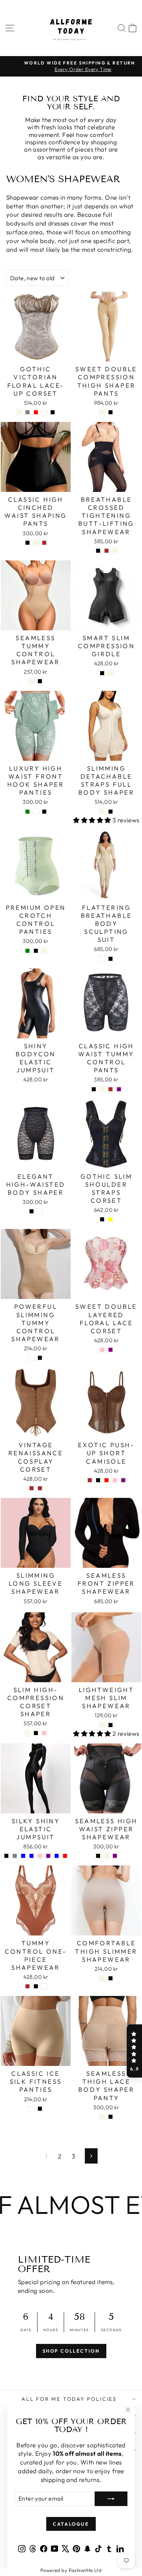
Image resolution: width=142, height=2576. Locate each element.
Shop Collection (71, 2351)
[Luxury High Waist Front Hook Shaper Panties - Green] (27, 812)
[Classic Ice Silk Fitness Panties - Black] (40, 2109)
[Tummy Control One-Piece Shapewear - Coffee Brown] (27, 1986)
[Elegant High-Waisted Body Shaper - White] (40, 1211)
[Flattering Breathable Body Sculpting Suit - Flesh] (102, 959)
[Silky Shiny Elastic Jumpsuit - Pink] (40, 1856)
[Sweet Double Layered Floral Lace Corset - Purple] (111, 1350)
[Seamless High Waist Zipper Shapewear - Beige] (106, 1856)
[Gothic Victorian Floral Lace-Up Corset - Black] (53, 412)
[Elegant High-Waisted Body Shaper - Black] (31, 1211)
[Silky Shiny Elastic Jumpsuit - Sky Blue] (57, 1856)
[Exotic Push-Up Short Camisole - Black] (98, 1480)
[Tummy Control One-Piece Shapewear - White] (44, 1986)
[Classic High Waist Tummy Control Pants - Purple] (119, 1089)
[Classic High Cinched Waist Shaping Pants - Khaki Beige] (36, 543)
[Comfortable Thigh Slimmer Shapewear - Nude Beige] (102, 1978)
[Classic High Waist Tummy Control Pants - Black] (94, 1089)
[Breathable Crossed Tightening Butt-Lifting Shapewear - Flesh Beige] (115, 551)
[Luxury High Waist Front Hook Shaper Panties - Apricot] (36, 812)
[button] (134, 2051)
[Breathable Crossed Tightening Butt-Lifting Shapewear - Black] (98, 551)
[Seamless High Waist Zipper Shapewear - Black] (98, 1856)
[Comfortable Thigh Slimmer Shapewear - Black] (111, 1978)
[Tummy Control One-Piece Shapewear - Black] (36, 1986)
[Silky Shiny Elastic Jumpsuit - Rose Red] (65, 1856)
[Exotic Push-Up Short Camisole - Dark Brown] (90, 1480)
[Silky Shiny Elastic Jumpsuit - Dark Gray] (15, 1856)
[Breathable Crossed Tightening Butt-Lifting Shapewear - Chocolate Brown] (106, 551)
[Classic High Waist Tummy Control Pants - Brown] (111, 1089)
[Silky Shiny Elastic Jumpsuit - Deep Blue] (31, 1856)
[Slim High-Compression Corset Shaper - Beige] (27, 1733)
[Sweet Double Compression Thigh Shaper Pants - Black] (111, 412)
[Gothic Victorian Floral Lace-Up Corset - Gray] (27, 412)
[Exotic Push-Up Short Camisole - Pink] (115, 1480)
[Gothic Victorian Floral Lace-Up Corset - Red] (36, 412)
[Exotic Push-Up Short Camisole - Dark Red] (106, 1480)
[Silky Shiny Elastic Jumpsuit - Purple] (48, 1856)
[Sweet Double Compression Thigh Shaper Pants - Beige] (102, 412)
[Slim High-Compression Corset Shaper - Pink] (44, 1733)
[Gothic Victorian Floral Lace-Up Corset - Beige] (19, 412)
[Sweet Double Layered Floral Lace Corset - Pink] (102, 1350)
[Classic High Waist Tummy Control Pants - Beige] (102, 1089)
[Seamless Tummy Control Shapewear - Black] (40, 681)
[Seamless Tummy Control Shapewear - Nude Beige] (31, 681)
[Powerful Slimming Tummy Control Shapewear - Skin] (31, 1358)
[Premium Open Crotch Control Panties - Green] (27, 951)
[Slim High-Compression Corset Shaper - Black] (36, 1733)
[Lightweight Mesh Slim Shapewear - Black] (111, 1725)
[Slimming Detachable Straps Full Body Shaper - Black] (111, 812)
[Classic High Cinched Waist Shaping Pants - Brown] (44, 543)
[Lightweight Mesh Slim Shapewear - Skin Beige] (102, 1725)
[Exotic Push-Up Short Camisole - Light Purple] (123, 1480)
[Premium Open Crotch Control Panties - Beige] (44, 951)
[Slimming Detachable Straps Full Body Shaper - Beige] (102, 812)
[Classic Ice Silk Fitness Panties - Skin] (31, 2109)
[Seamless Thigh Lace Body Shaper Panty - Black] (111, 2117)
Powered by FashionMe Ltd (71, 2570)
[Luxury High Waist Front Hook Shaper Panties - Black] (44, 812)
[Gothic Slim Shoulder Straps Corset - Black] (102, 1219)
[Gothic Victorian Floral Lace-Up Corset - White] (44, 412)
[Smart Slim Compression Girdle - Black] (102, 673)
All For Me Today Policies (69, 2399)
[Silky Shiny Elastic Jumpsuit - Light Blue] (23, 1856)
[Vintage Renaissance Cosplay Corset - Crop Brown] (40, 1488)
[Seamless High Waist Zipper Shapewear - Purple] (115, 1856)
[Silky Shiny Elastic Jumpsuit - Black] (6, 1856)
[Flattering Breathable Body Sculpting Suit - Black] (111, 959)
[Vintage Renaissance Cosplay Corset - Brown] (31, 1488)
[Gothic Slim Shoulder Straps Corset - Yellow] (111, 1219)
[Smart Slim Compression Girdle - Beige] (111, 673)
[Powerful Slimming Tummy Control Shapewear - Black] (40, 1358)
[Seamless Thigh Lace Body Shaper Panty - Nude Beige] (102, 2117)
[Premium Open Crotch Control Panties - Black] (36, 951)
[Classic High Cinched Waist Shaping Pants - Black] (27, 543)
